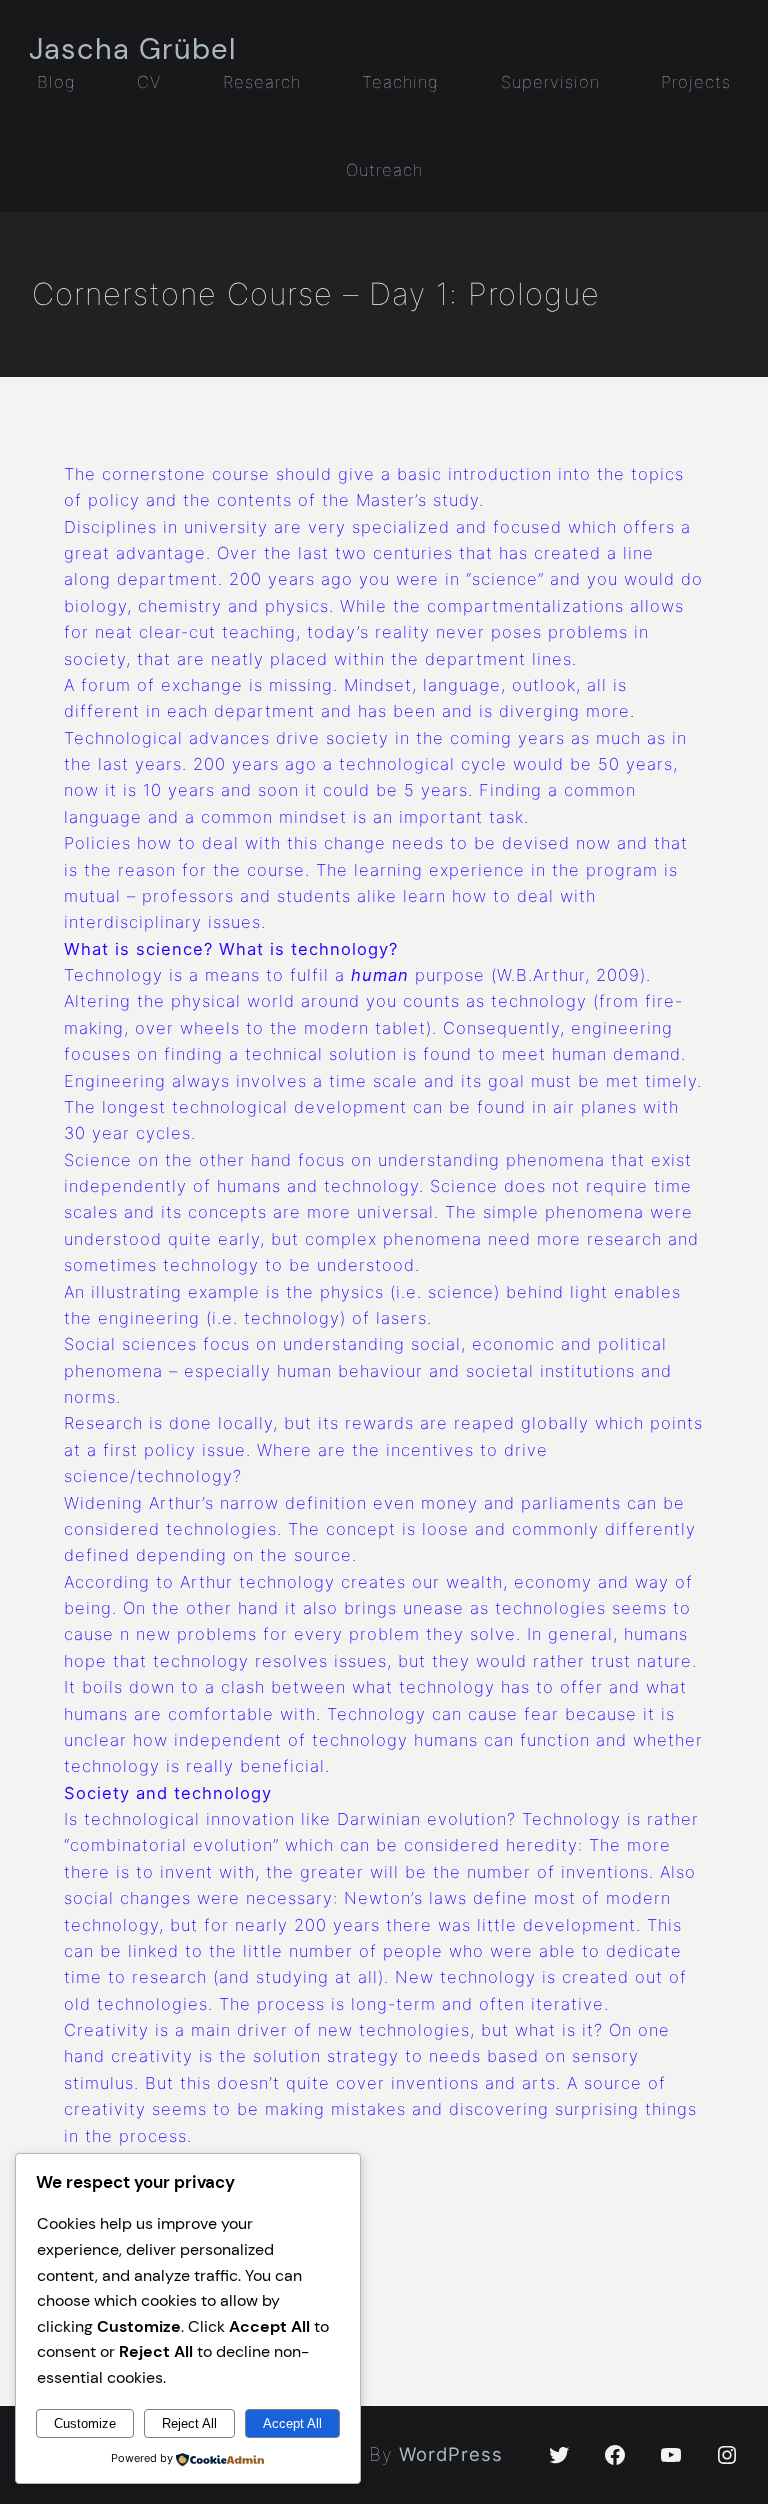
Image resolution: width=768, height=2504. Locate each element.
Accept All (292, 2423)
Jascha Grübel (132, 49)
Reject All (189, 2423)
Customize (85, 2423)
